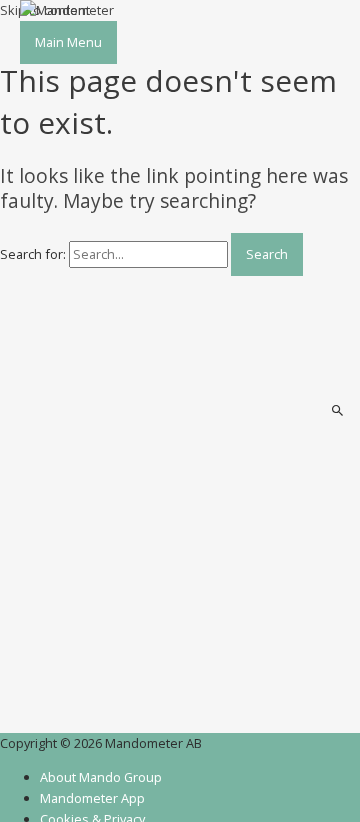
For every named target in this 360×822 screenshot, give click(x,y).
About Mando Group (101, 777)
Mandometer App (92, 798)
